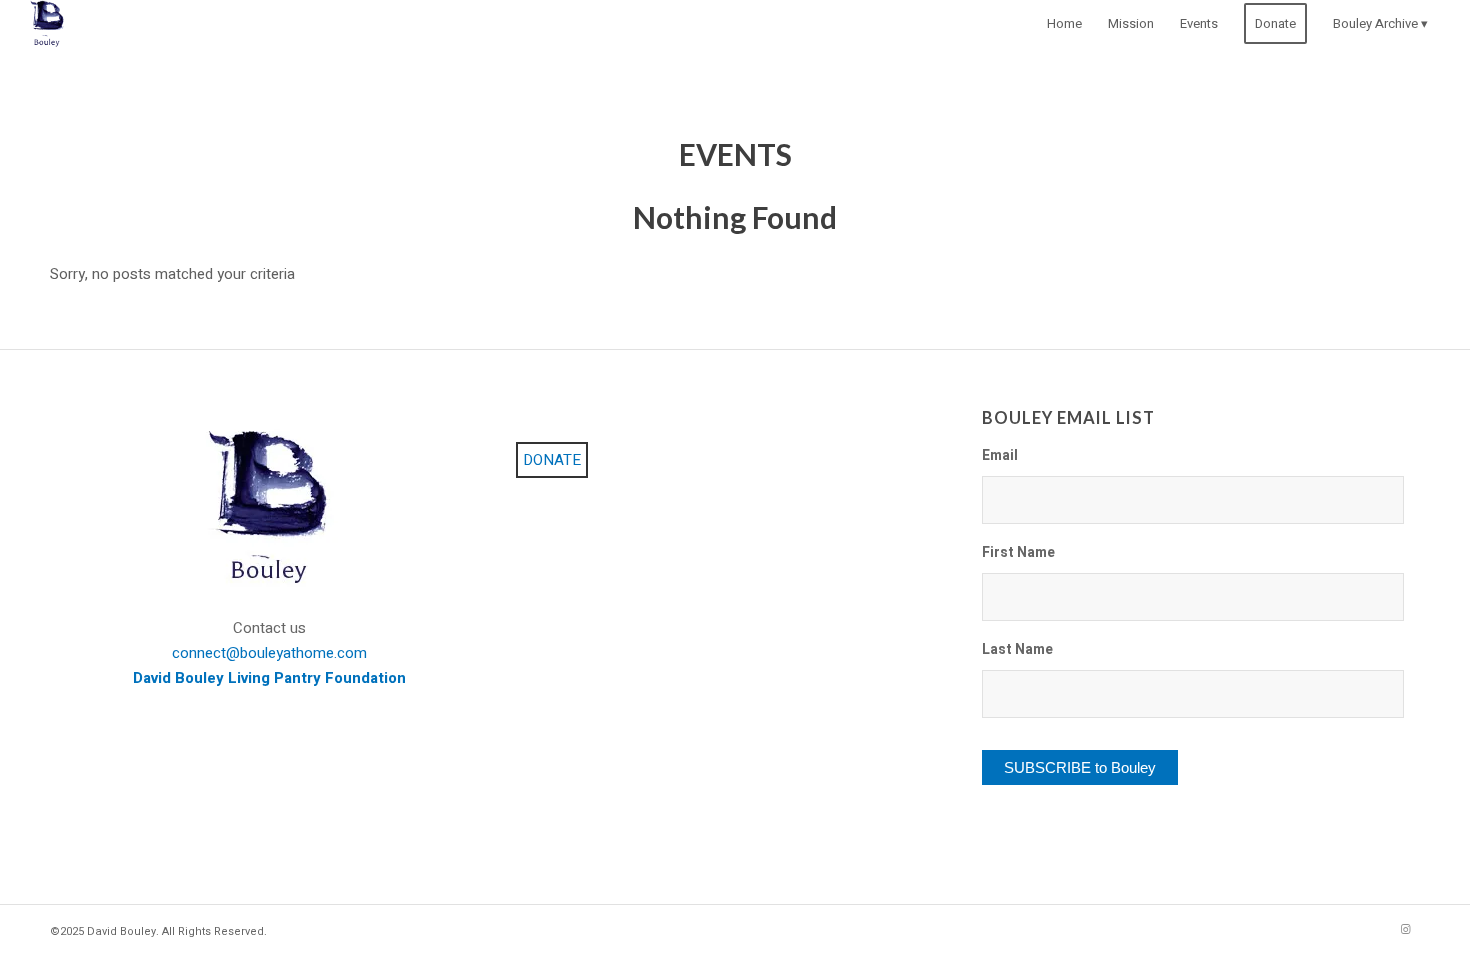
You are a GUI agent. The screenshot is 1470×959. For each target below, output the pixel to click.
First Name (1018, 554)
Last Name (1017, 651)
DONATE (552, 460)
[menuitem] (1064, 24)
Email (1000, 457)
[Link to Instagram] (1405, 930)
